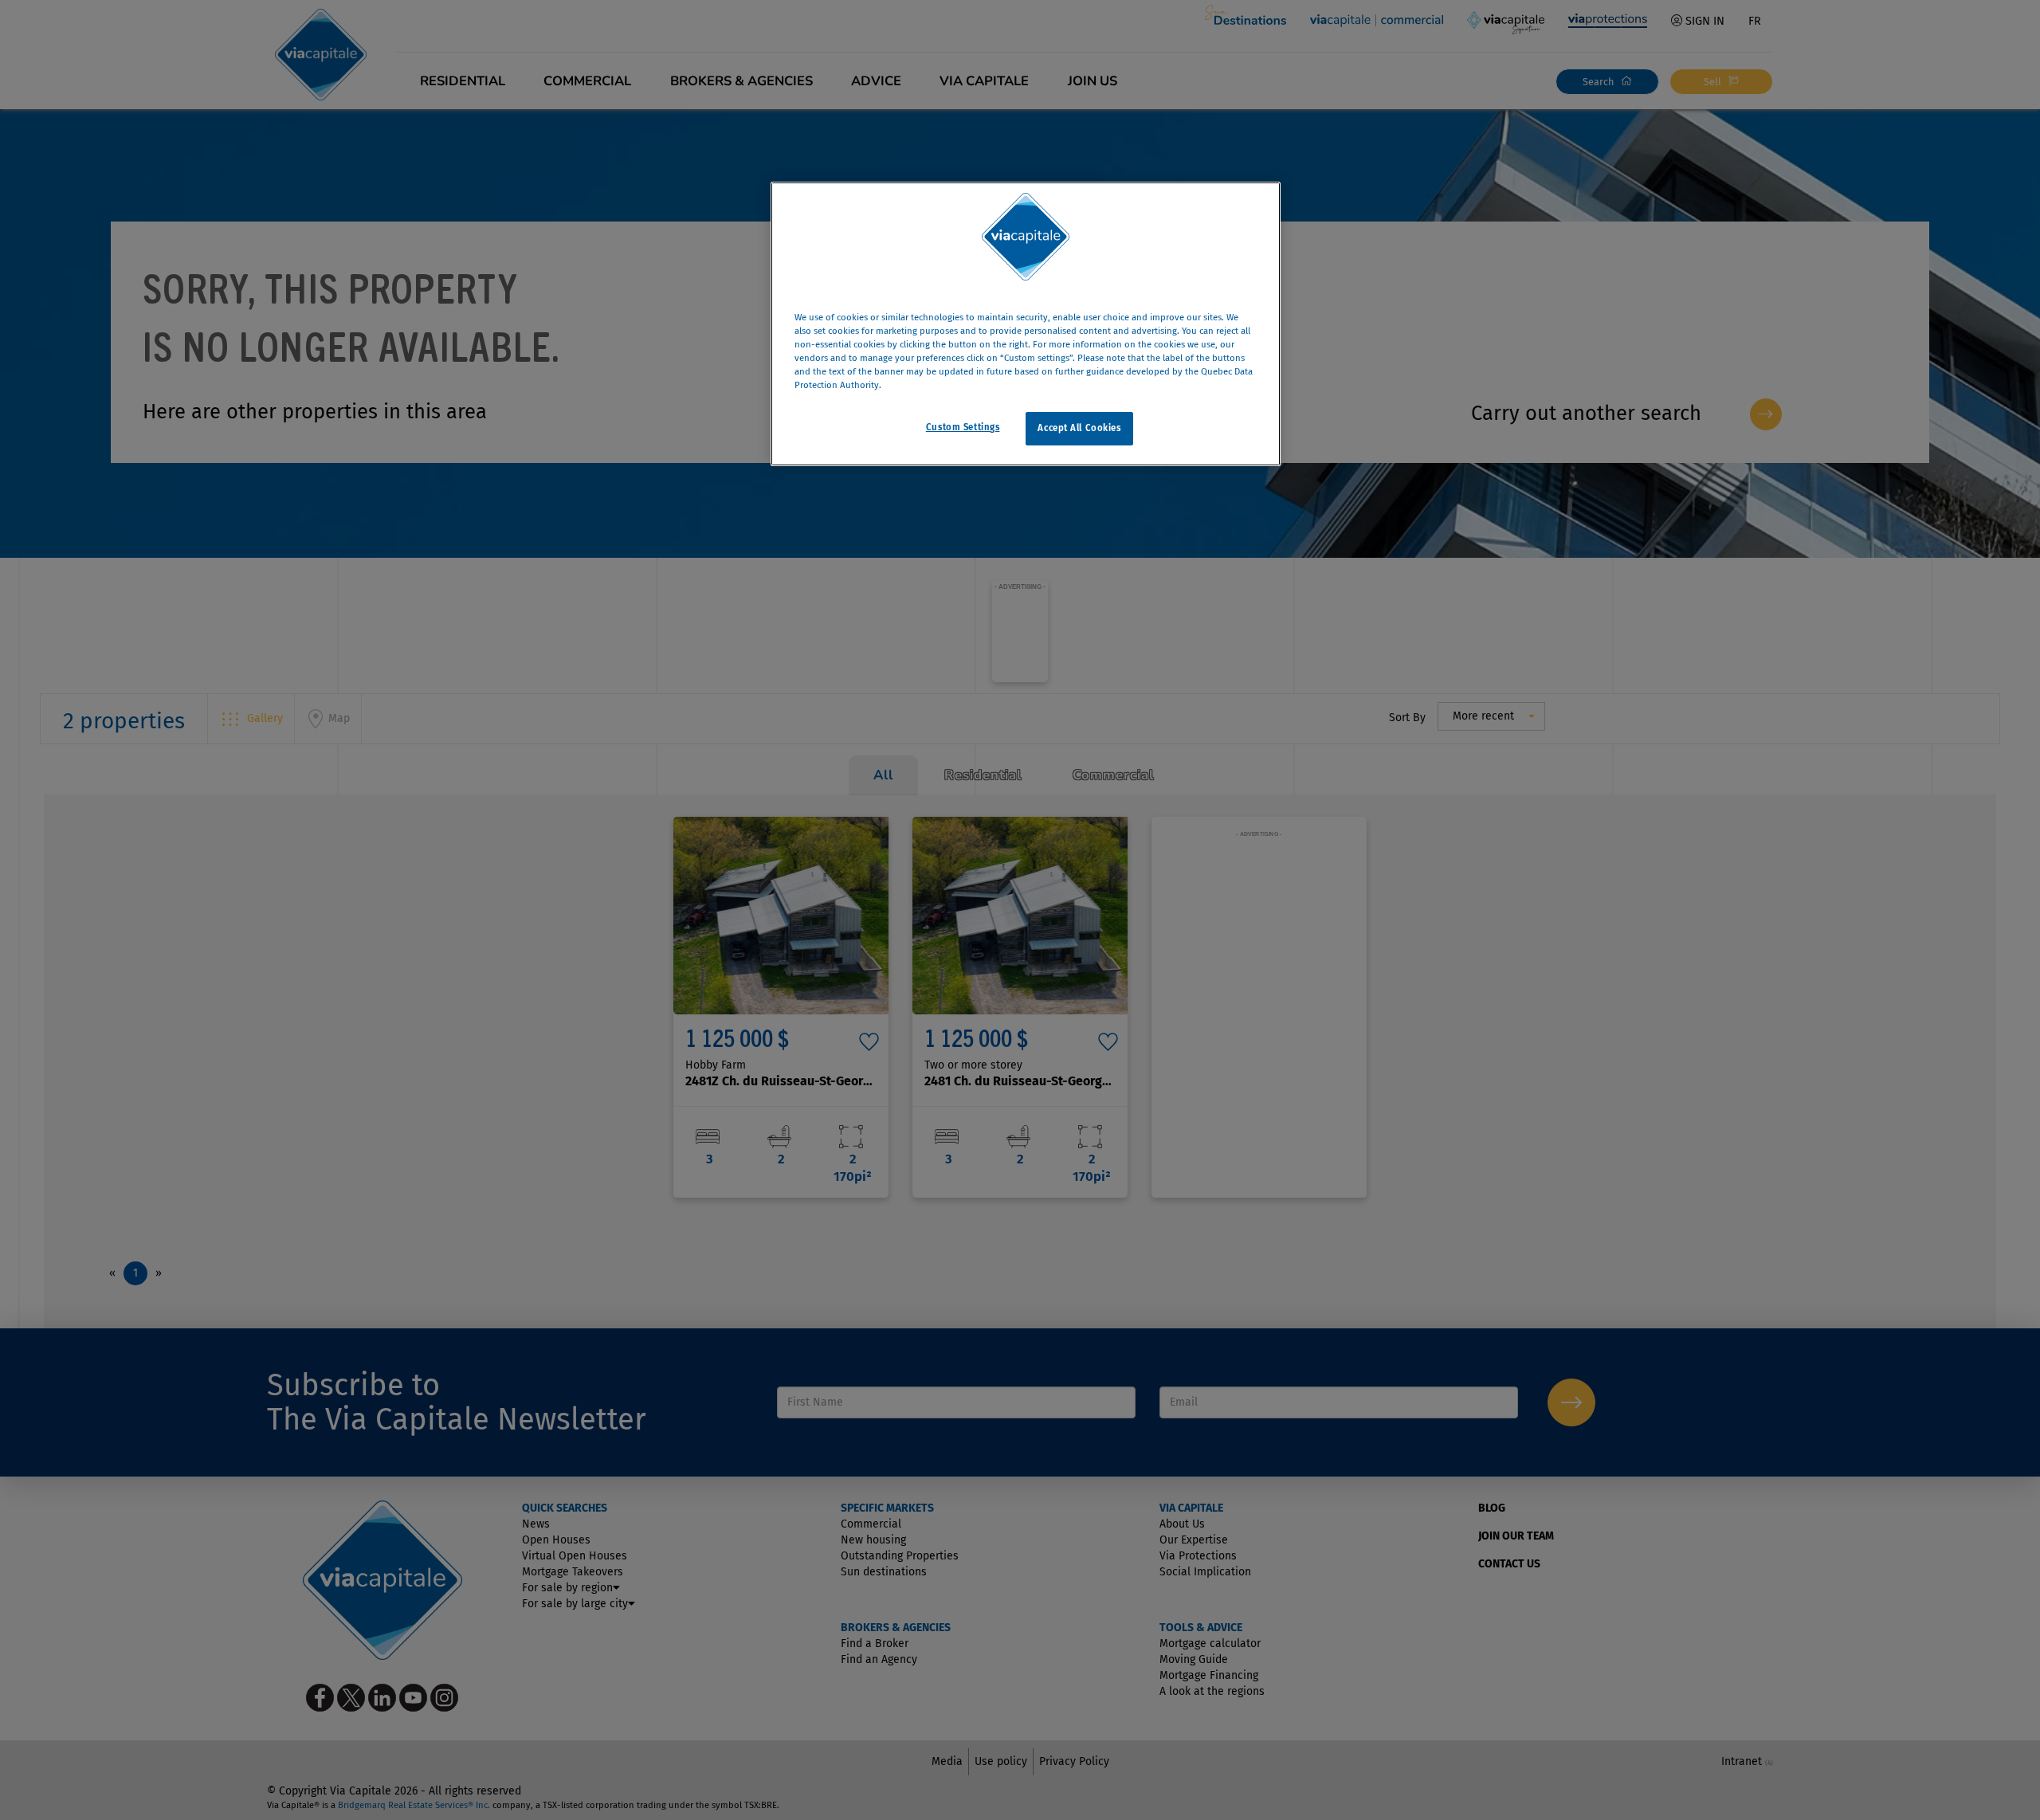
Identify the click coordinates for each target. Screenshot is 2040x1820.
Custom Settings (963, 428)
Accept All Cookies (1079, 429)
